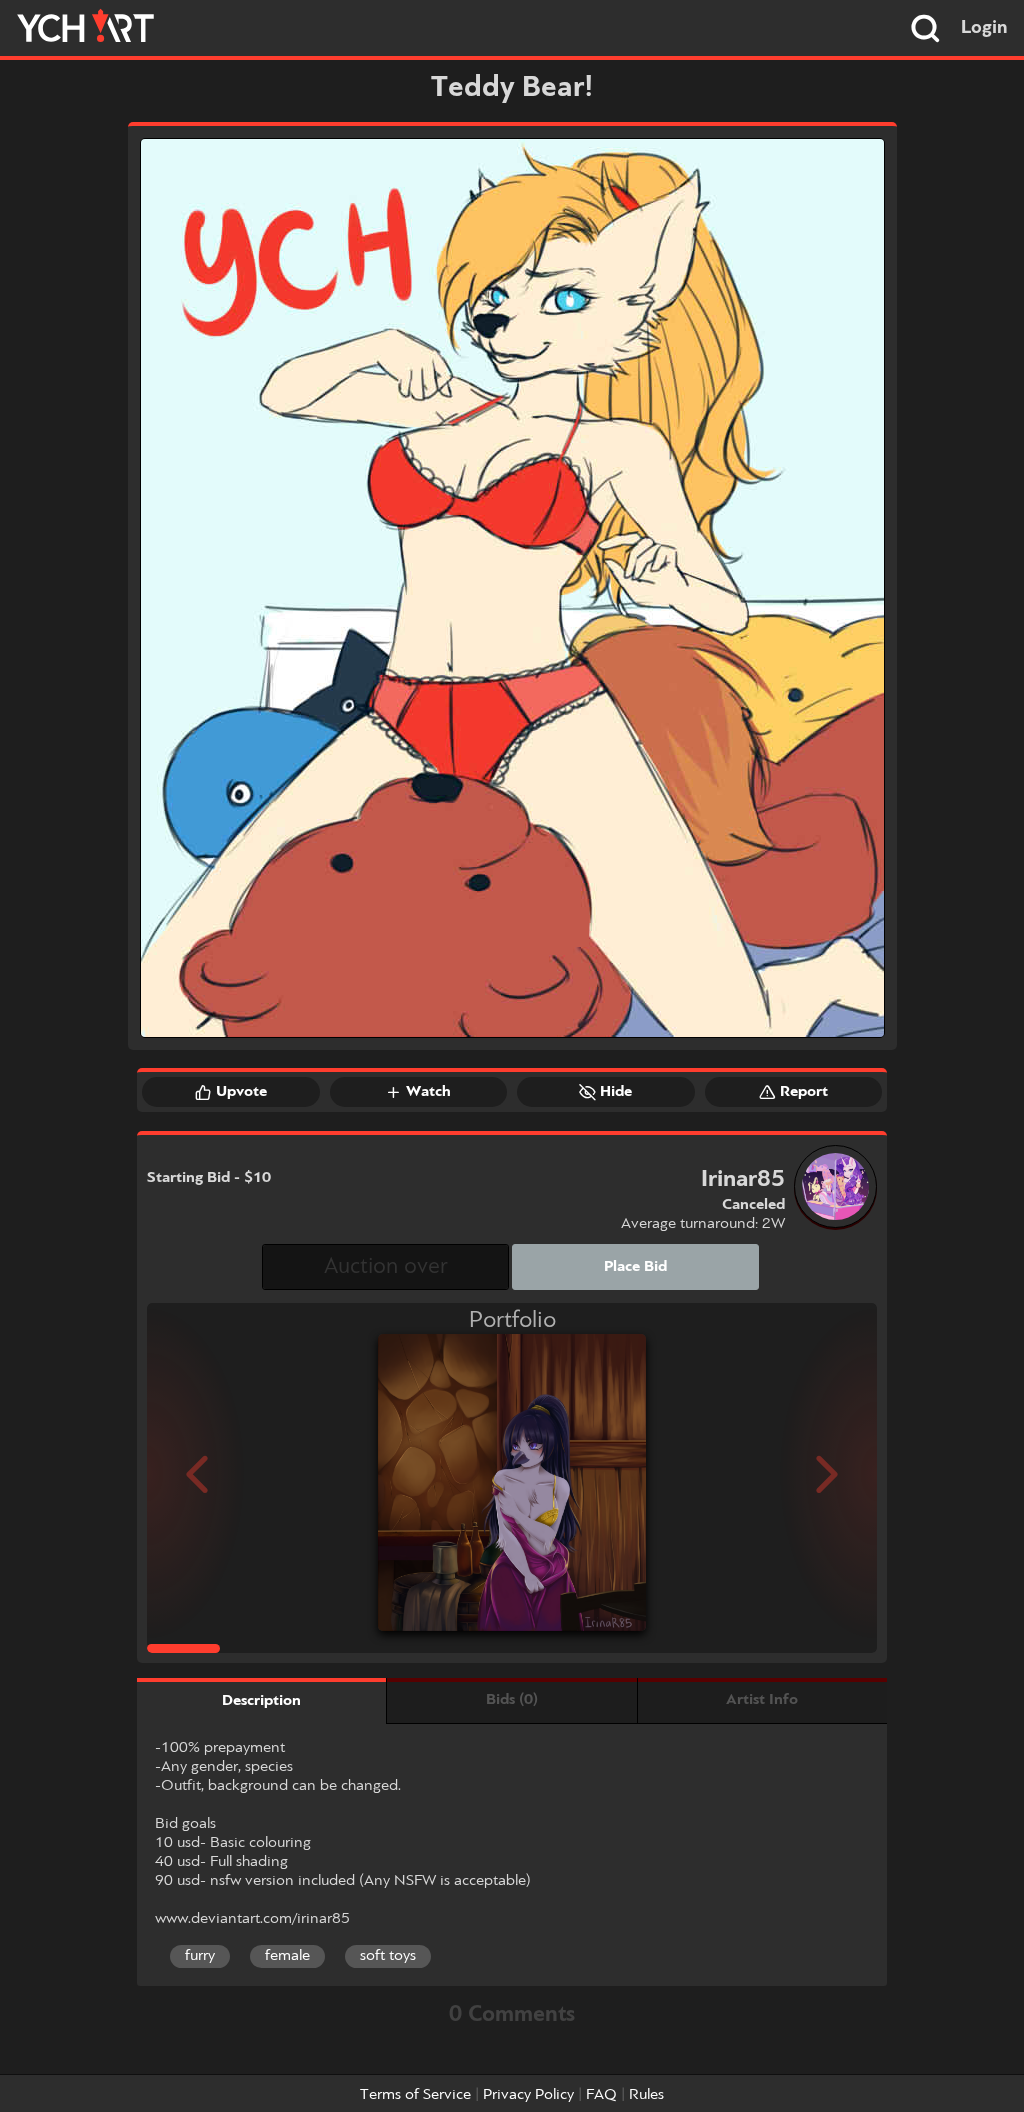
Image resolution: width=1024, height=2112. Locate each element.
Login (984, 28)
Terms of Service (415, 2095)
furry (200, 1956)
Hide (616, 1092)
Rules (646, 2095)
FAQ (601, 2095)
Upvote (241, 1092)
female (287, 1956)
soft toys (388, 1956)
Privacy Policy (528, 2095)
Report (804, 1092)
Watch (428, 1092)
